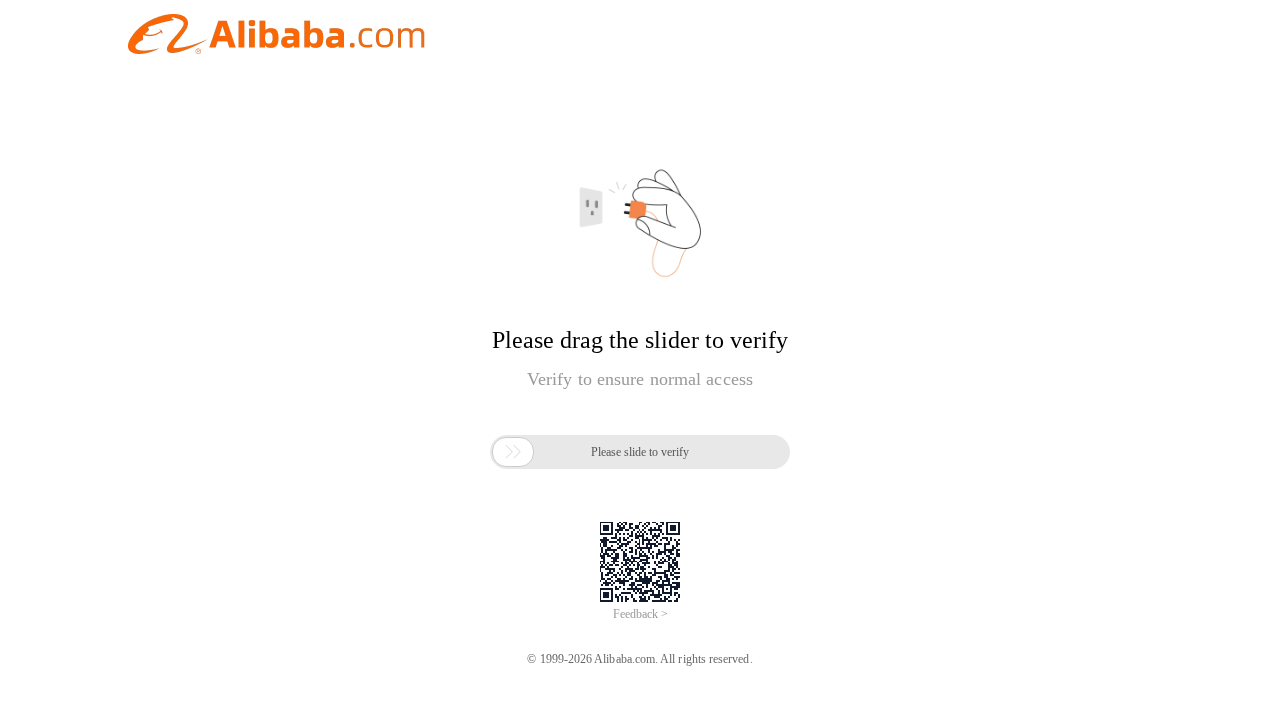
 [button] (513, 452)
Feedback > (640, 614)
